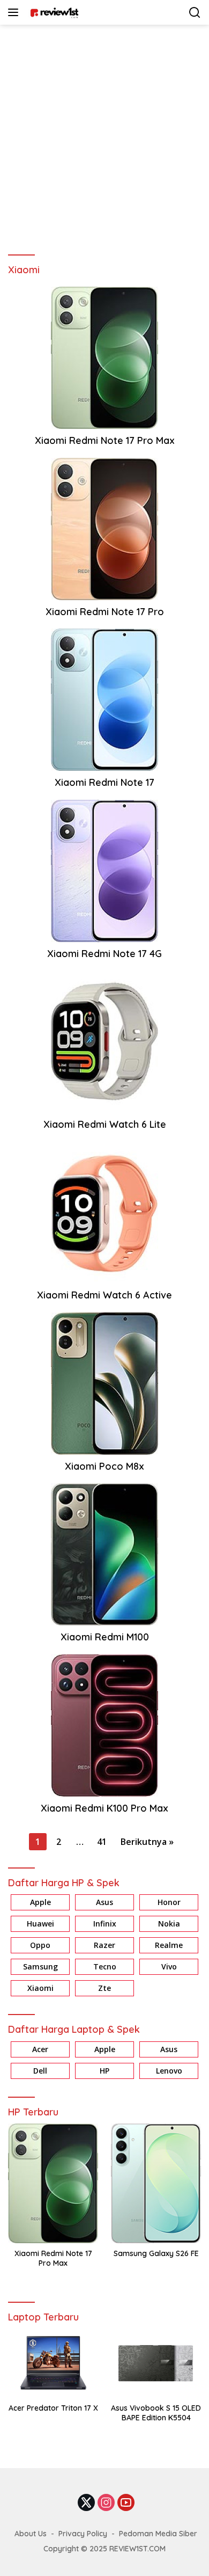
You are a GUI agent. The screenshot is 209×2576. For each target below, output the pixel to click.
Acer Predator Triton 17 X (53, 2408)
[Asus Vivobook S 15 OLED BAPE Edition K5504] (156, 2363)
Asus (104, 1902)
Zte (104, 1988)
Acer (40, 2049)
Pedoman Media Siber (158, 2534)
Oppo (40, 1945)
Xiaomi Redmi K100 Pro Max (104, 1808)
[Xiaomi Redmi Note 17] (104, 699)
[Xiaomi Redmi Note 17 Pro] (104, 528)
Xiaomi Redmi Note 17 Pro (105, 612)
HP (104, 2071)
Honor (169, 1902)
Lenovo (169, 2071)
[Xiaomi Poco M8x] (104, 1382)
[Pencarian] (195, 13)
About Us (31, 2534)
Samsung (40, 1966)
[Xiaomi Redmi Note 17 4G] (104, 870)
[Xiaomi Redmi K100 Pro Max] (104, 1724)
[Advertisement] (104, 135)
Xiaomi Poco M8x (104, 1466)
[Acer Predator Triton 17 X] (53, 2363)
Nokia (169, 1924)
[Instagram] (106, 2503)
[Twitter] (86, 2503)
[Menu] (15, 12)
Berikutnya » (147, 1842)
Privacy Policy (83, 2534)
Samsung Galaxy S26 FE (156, 2253)
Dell (40, 2071)
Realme (169, 1945)
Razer (104, 1945)
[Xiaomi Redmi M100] (104, 1553)
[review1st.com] (53, 12)
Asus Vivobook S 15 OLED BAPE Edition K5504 (156, 2413)
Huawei (40, 1924)
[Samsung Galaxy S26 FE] (156, 2183)
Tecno (105, 1966)
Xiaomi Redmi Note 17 (104, 782)
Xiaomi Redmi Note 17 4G (104, 954)
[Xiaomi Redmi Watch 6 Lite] (104, 1041)
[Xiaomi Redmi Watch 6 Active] (104, 1212)
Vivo (169, 1966)
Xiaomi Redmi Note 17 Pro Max (105, 440)
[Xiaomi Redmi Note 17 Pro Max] (104, 357)
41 (102, 1842)
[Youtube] (126, 2503)
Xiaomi (40, 1988)
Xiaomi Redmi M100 (105, 1637)
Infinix (105, 1924)
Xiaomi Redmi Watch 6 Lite (105, 1124)
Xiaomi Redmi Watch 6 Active (104, 1295)
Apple (40, 1902)
